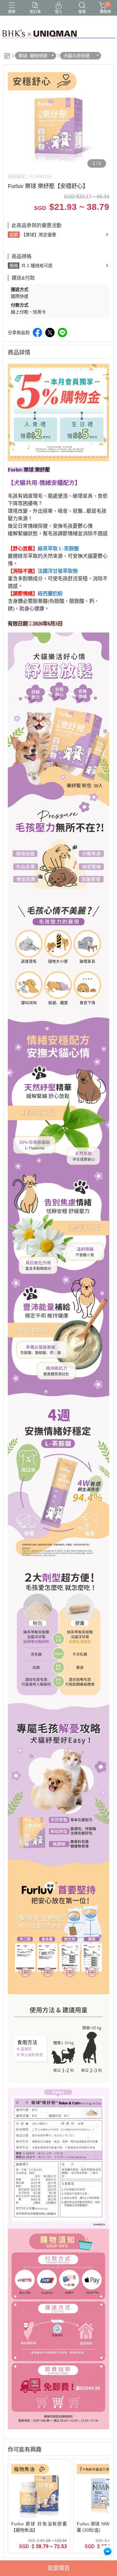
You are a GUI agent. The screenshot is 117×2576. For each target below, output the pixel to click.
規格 (14, 266)
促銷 (14, 235)
